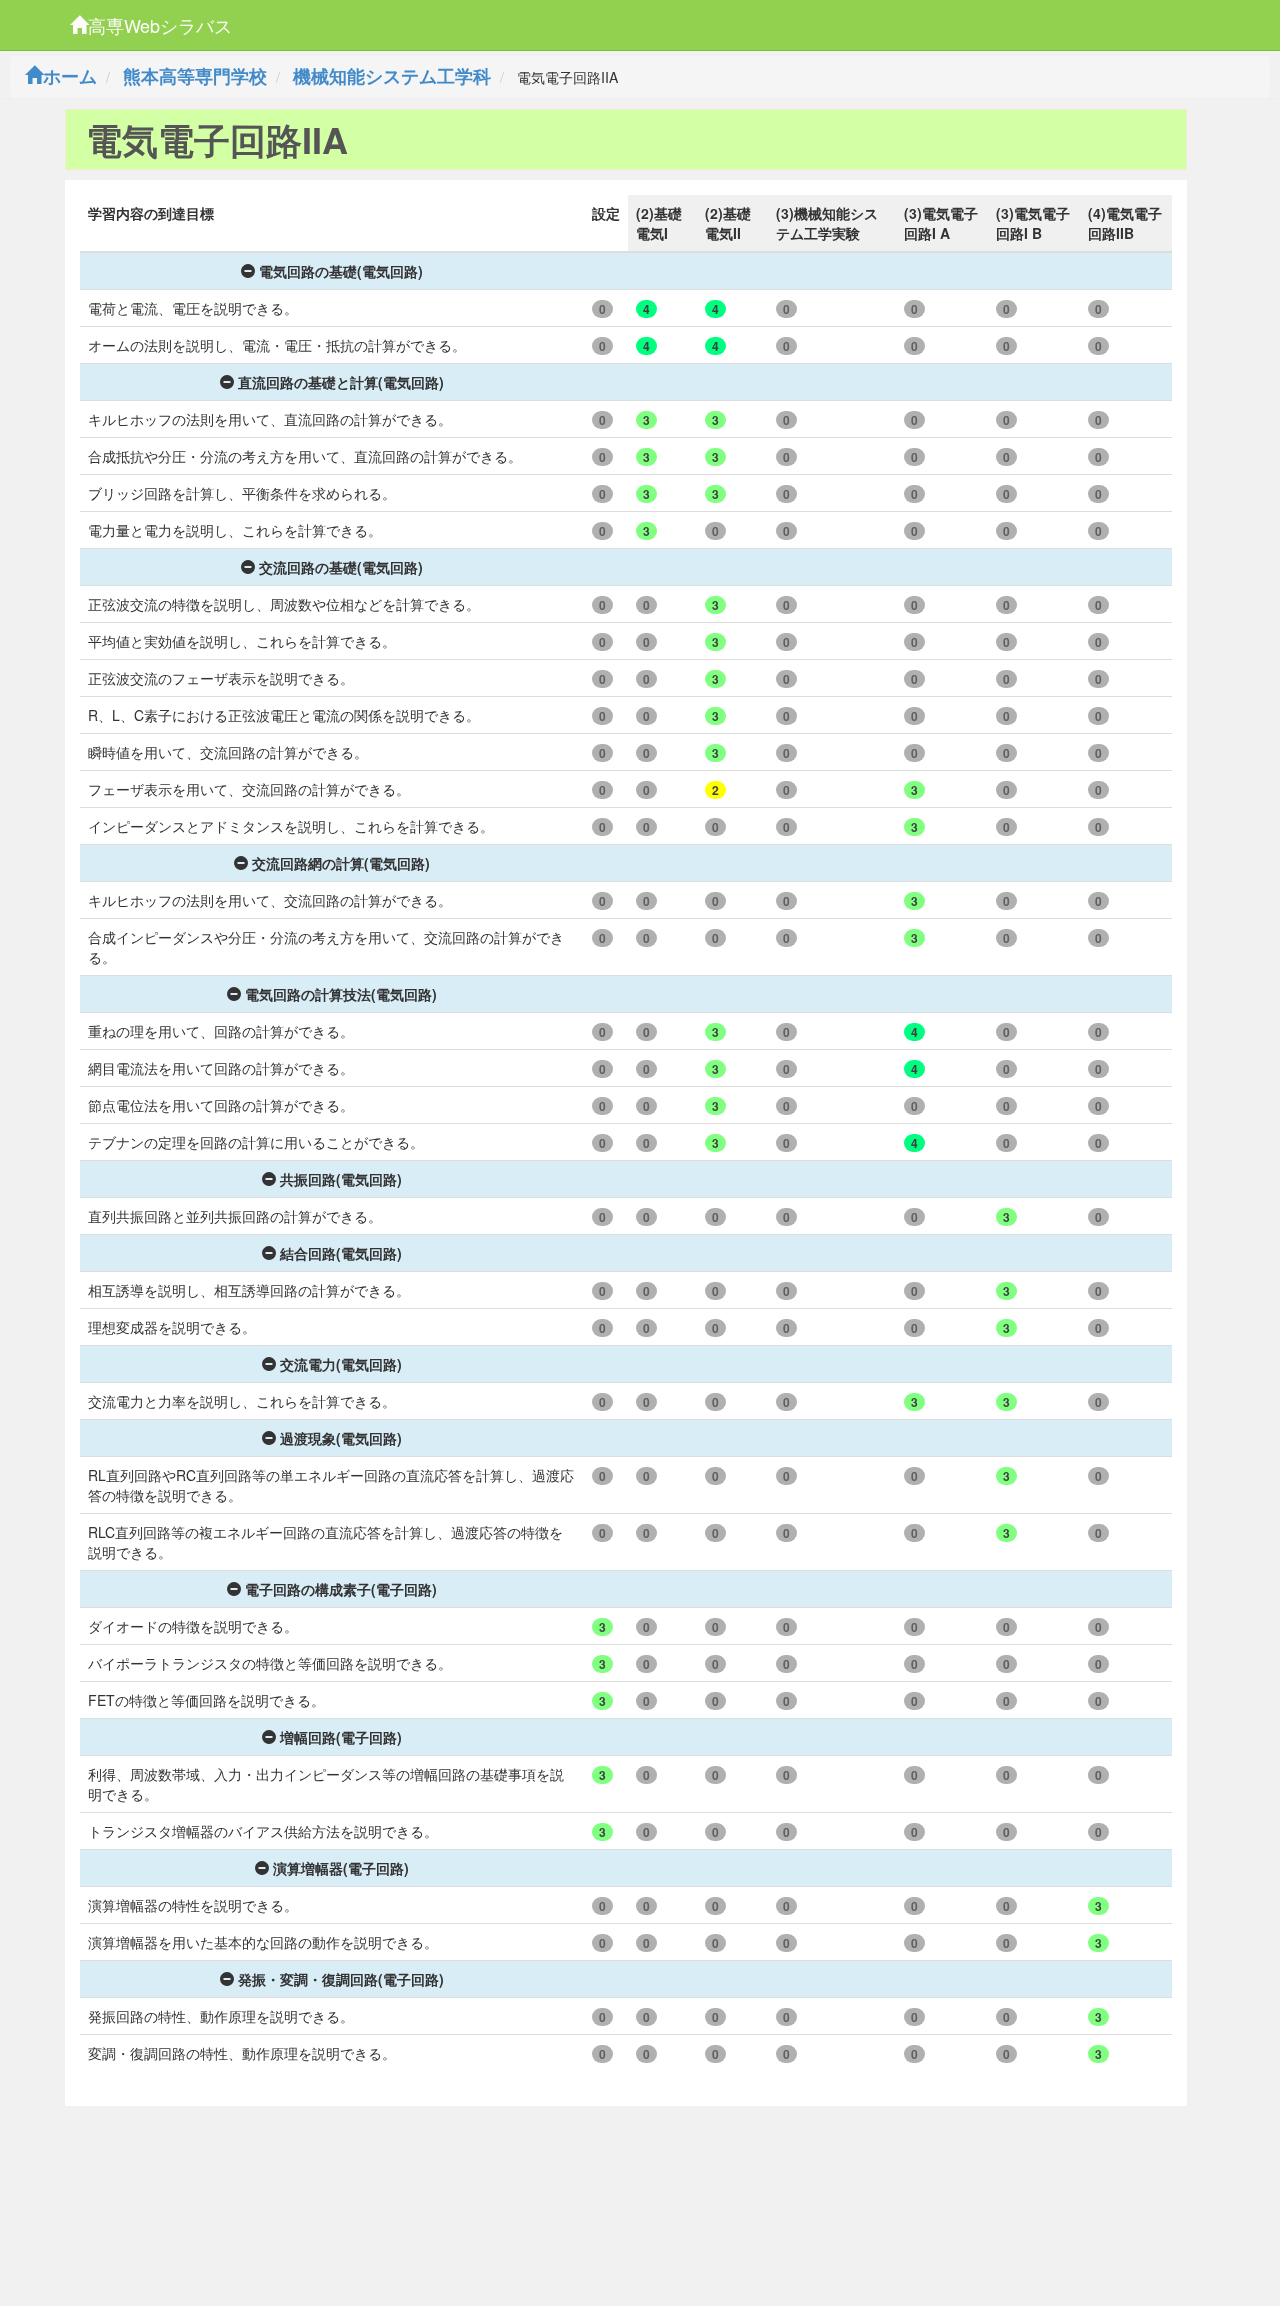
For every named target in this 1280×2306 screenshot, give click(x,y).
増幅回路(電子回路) (341, 1737)
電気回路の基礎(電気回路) (341, 271)
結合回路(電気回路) (341, 1253)
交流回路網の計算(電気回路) (341, 863)
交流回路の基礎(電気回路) (341, 567)
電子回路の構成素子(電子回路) (341, 1589)
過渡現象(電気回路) (341, 1438)
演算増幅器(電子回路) (341, 1868)
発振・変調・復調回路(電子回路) (341, 1979)
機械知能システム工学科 (392, 76)
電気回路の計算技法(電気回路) (341, 994)
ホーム (70, 76)
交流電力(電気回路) (341, 1364)
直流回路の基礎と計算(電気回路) (341, 382)
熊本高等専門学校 (195, 76)
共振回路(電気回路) (341, 1179)
